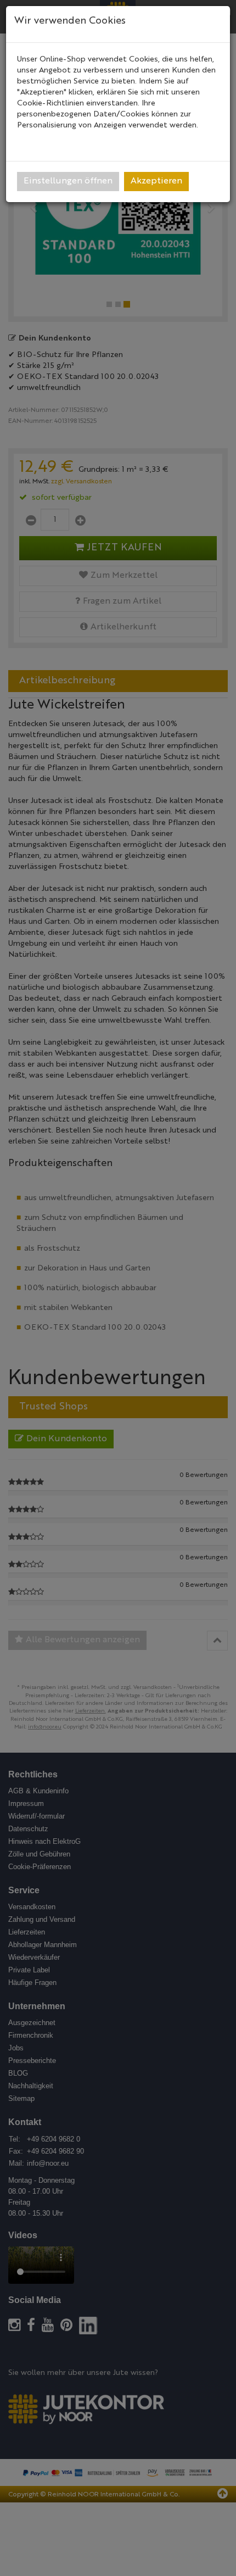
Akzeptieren (156, 181)
